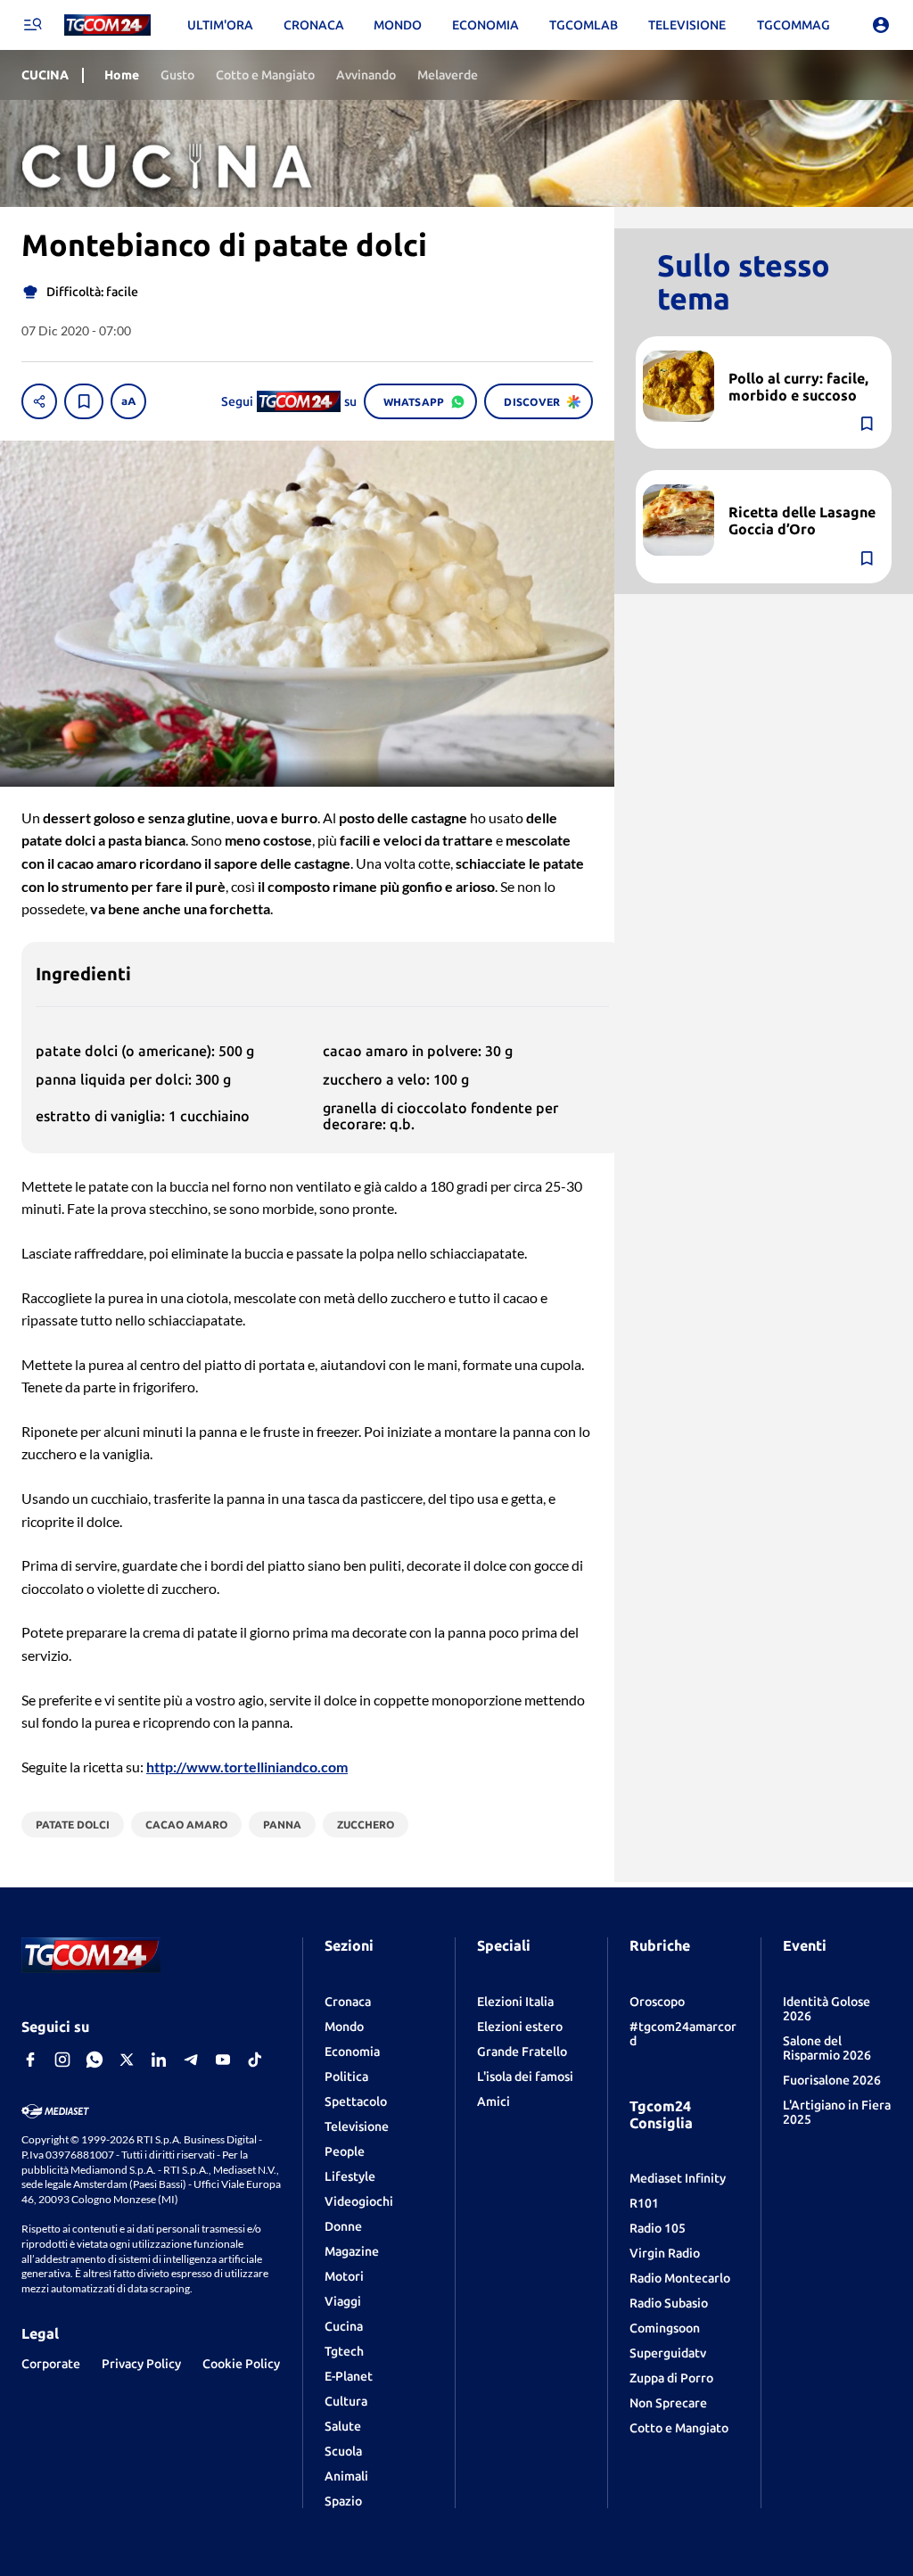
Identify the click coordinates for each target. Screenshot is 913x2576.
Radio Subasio (669, 2303)
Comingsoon (665, 2328)
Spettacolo (356, 2101)
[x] (127, 2060)
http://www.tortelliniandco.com (247, 1767)
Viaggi (343, 2301)
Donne (343, 2226)
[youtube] (223, 2060)
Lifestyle (350, 2176)
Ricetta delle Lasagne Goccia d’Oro (802, 520)
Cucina (344, 2326)
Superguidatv (668, 2353)
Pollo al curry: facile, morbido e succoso (798, 387)
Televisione (357, 2126)
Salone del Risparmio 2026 (827, 2048)
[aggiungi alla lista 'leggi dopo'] (84, 401)
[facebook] (30, 2060)
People (345, 2151)
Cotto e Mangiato (679, 2428)
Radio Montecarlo (680, 2278)
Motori (344, 2276)
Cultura (346, 2401)
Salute (343, 2426)
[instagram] (62, 2060)
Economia (352, 2052)
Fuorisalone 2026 (832, 2080)
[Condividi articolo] (39, 401)
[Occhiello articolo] (803, 358)
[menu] (32, 25)
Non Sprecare (668, 2403)
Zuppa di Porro (671, 2378)
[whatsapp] (95, 2060)
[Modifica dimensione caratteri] (128, 401)
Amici (494, 2101)
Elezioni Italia (515, 2002)
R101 (644, 2203)
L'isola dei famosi (525, 2076)
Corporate (51, 2364)
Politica (346, 2076)
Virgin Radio (665, 2253)
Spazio (343, 2501)
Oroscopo (657, 2002)
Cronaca (348, 2002)
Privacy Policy (141, 2364)
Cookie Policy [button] (241, 2364)
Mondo (344, 2027)
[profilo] (881, 25)
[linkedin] (159, 2060)
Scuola (343, 2451)
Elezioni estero (520, 2027)
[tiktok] (255, 2060)
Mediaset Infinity (678, 2178)
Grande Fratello (522, 2052)
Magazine (352, 2251)
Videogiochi (359, 2201)
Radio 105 (658, 2228)
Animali (346, 2476)
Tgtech (344, 2351)
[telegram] (191, 2060)
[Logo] (107, 25)
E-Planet (349, 2376)
